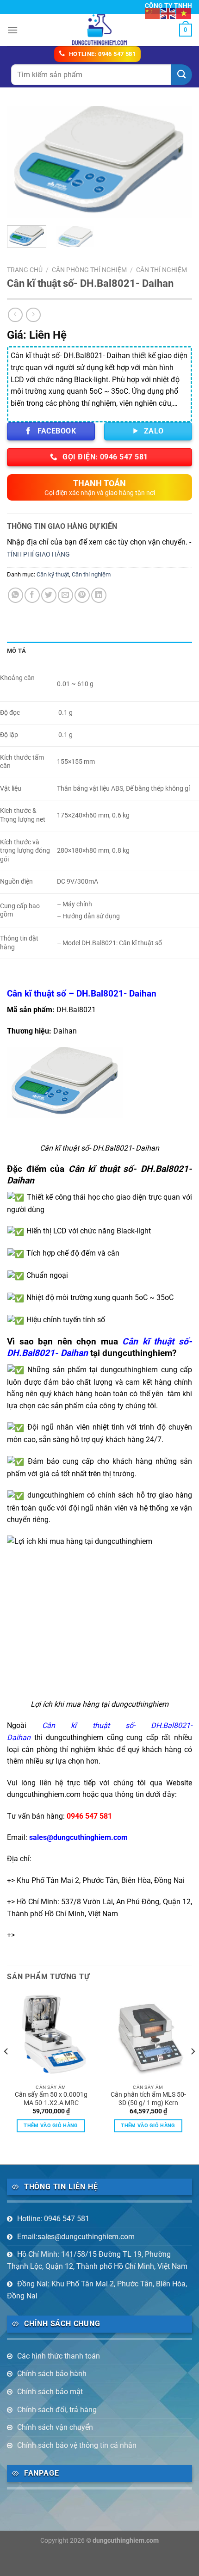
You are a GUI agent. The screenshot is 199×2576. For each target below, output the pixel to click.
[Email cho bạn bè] (65, 595)
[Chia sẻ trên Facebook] (32, 595)
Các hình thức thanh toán (59, 2356)
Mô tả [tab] (16, 651)
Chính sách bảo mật (50, 2392)
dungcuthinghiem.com (126, 2541)
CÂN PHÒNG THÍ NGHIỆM (89, 270)
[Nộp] (182, 75)
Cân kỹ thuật (53, 574)
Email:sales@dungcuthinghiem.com (76, 2237)
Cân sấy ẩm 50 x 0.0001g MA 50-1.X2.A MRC (51, 2099)
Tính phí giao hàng (38, 554)
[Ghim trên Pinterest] (82, 595)
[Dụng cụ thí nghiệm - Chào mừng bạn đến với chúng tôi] (100, 30)
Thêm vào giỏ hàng (51, 2126)
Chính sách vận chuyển (55, 2427)
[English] (168, 13)
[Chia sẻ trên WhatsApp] (16, 595)
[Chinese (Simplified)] (153, 13)
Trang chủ (25, 270)
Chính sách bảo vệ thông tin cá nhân (77, 2445)
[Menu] (12, 30)
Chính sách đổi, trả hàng (57, 2410)
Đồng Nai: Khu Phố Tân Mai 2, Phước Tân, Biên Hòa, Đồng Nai (97, 2290)
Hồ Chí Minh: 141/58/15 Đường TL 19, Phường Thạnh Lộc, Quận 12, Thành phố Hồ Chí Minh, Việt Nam (97, 2260)
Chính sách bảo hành (52, 2374)
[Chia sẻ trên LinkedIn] (99, 595)
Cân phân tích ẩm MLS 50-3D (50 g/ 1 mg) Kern (148, 2099)
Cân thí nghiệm (162, 270)
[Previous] (22, 162)
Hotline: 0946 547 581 (53, 2219)
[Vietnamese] (184, 13)
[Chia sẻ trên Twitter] (49, 595)
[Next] (177, 162)
